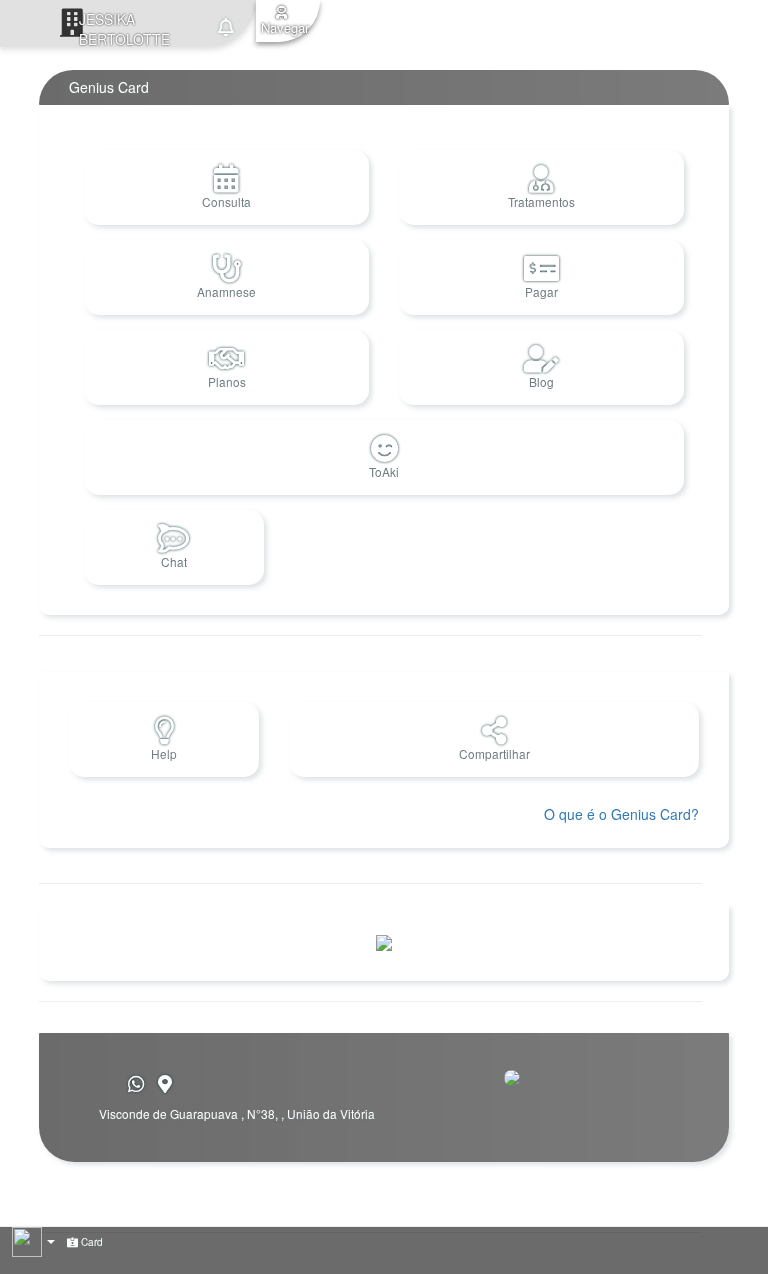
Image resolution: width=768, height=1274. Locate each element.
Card (90, 1242)
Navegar (284, 27)
